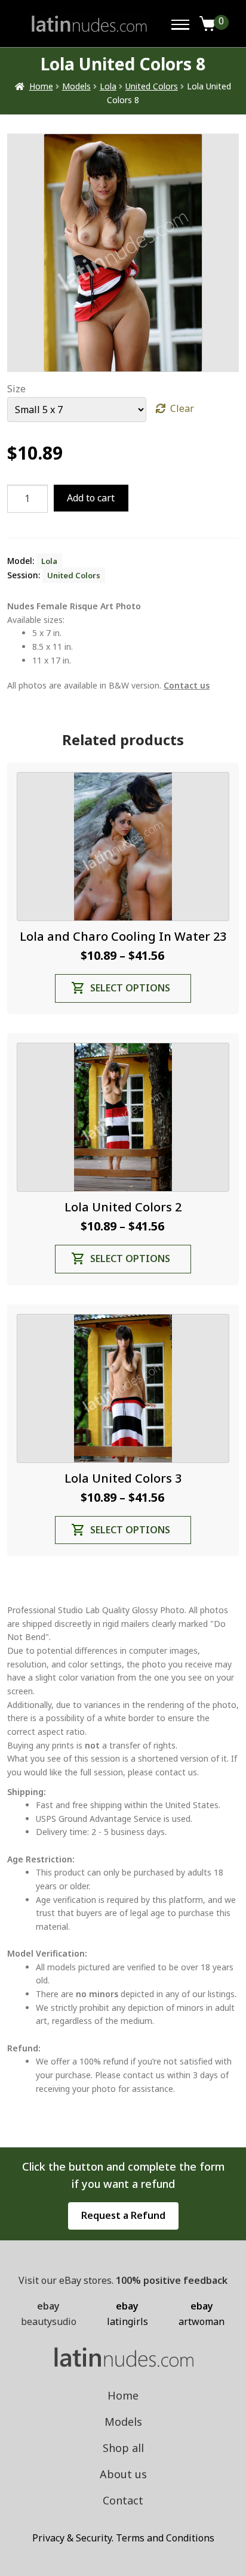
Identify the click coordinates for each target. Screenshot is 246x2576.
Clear (182, 408)
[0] (208, 24)
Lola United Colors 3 (123, 1478)
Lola (108, 86)
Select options (130, 988)
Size (16, 389)
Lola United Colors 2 (123, 1207)
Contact (123, 2500)
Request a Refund (123, 2215)
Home (41, 86)
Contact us (187, 685)
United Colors (152, 86)
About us (123, 2474)
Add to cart (91, 498)
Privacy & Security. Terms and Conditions (123, 2538)
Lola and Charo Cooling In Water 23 (123, 936)
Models (76, 86)
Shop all (123, 2448)
